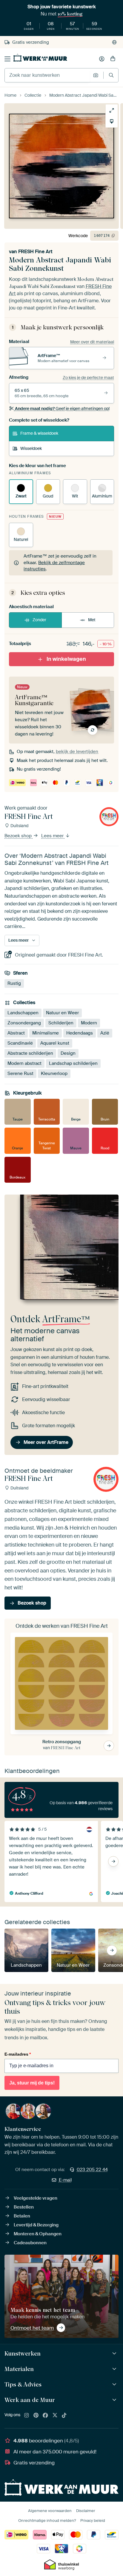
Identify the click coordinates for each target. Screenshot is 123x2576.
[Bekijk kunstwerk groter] (112, 110)
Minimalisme (46, 1033)
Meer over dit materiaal (92, 342)
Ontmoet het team (32, 2328)
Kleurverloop (54, 1073)
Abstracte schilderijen (30, 1053)
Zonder (39, 620)
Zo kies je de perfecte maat (88, 378)
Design (68, 1053)
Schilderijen (61, 1023)
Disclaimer (86, 2511)
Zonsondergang (24, 1023)
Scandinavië (20, 1043)
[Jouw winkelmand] (113, 59)
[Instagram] (27, 2416)
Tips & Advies (23, 2384)
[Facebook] (45, 2416)
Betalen (22, 2216)
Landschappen (23, 1012)
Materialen (19, 2369)
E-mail (65, 2180)
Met (92, 620)
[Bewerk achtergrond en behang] (112, 121)
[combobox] (47, 75)
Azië (105, 1033)
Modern (89, 1023)
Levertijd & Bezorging (36, 2225)
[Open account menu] (102, 59)
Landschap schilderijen (73, 1063)
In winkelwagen (66, 659)
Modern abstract (24, 1063)
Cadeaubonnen (30, 2243)
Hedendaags (80, 1033)
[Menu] (7, 59)
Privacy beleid (93, 2521)
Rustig (14, 983)
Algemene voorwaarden (50, 2511)
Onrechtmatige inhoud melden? (47, 2521)
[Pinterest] (36, 2416)
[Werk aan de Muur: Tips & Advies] (115, 2385)
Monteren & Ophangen (38, 2234)
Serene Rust (20, 1073)
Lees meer (53, 836)
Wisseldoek (31, 448)
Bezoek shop (19, 836)
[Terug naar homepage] (40, 58)
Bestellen (24, 2207)
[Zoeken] (111, 75)
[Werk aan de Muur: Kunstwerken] (115, 2354)
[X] (55, 2416)
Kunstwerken (23, 2353)
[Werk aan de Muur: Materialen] (115, 2369)
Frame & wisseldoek (39, 433)
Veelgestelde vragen (36, 2198)
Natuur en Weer (62, 1012)
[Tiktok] (64, 2416)
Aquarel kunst (55, 1043)
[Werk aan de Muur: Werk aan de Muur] (115, 2400)
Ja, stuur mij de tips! (32, 2083)
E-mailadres (18, 2054)
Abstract (16, 1033)
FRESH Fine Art (35, 252)
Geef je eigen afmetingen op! (62, 409)
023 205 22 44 (92, 2170)
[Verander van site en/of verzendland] (114, 42)
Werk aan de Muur (30, 2400)
